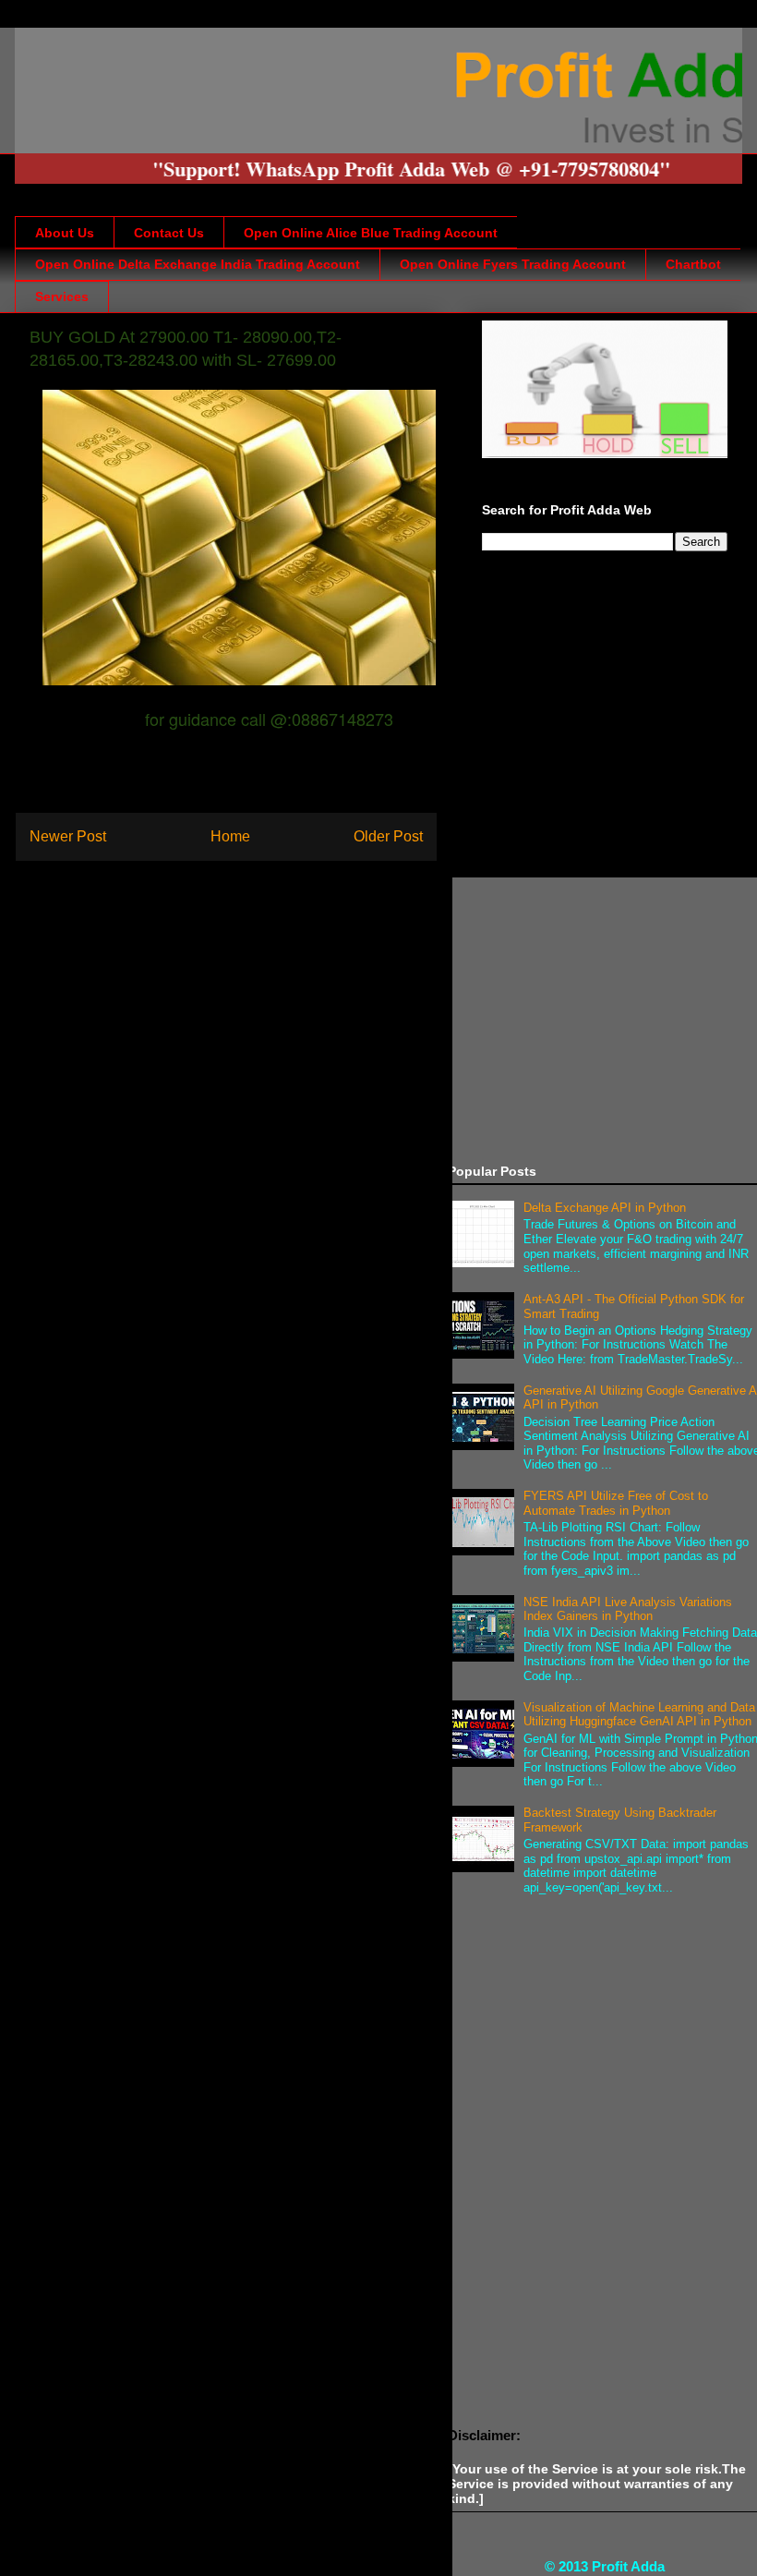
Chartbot (693, 264)
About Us (65, 233)
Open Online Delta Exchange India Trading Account (198, 264)
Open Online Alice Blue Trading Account (371, 233)
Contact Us (169, 233)
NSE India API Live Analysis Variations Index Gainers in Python (628, 1609)
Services (62, 296)
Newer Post (68, 836)
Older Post (388, 836)
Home (230, 836)
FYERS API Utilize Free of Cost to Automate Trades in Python (616, 1503)
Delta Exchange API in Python (605, 1208)
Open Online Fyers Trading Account (513, 264)
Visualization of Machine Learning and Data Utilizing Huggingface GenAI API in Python (639, 1715)
